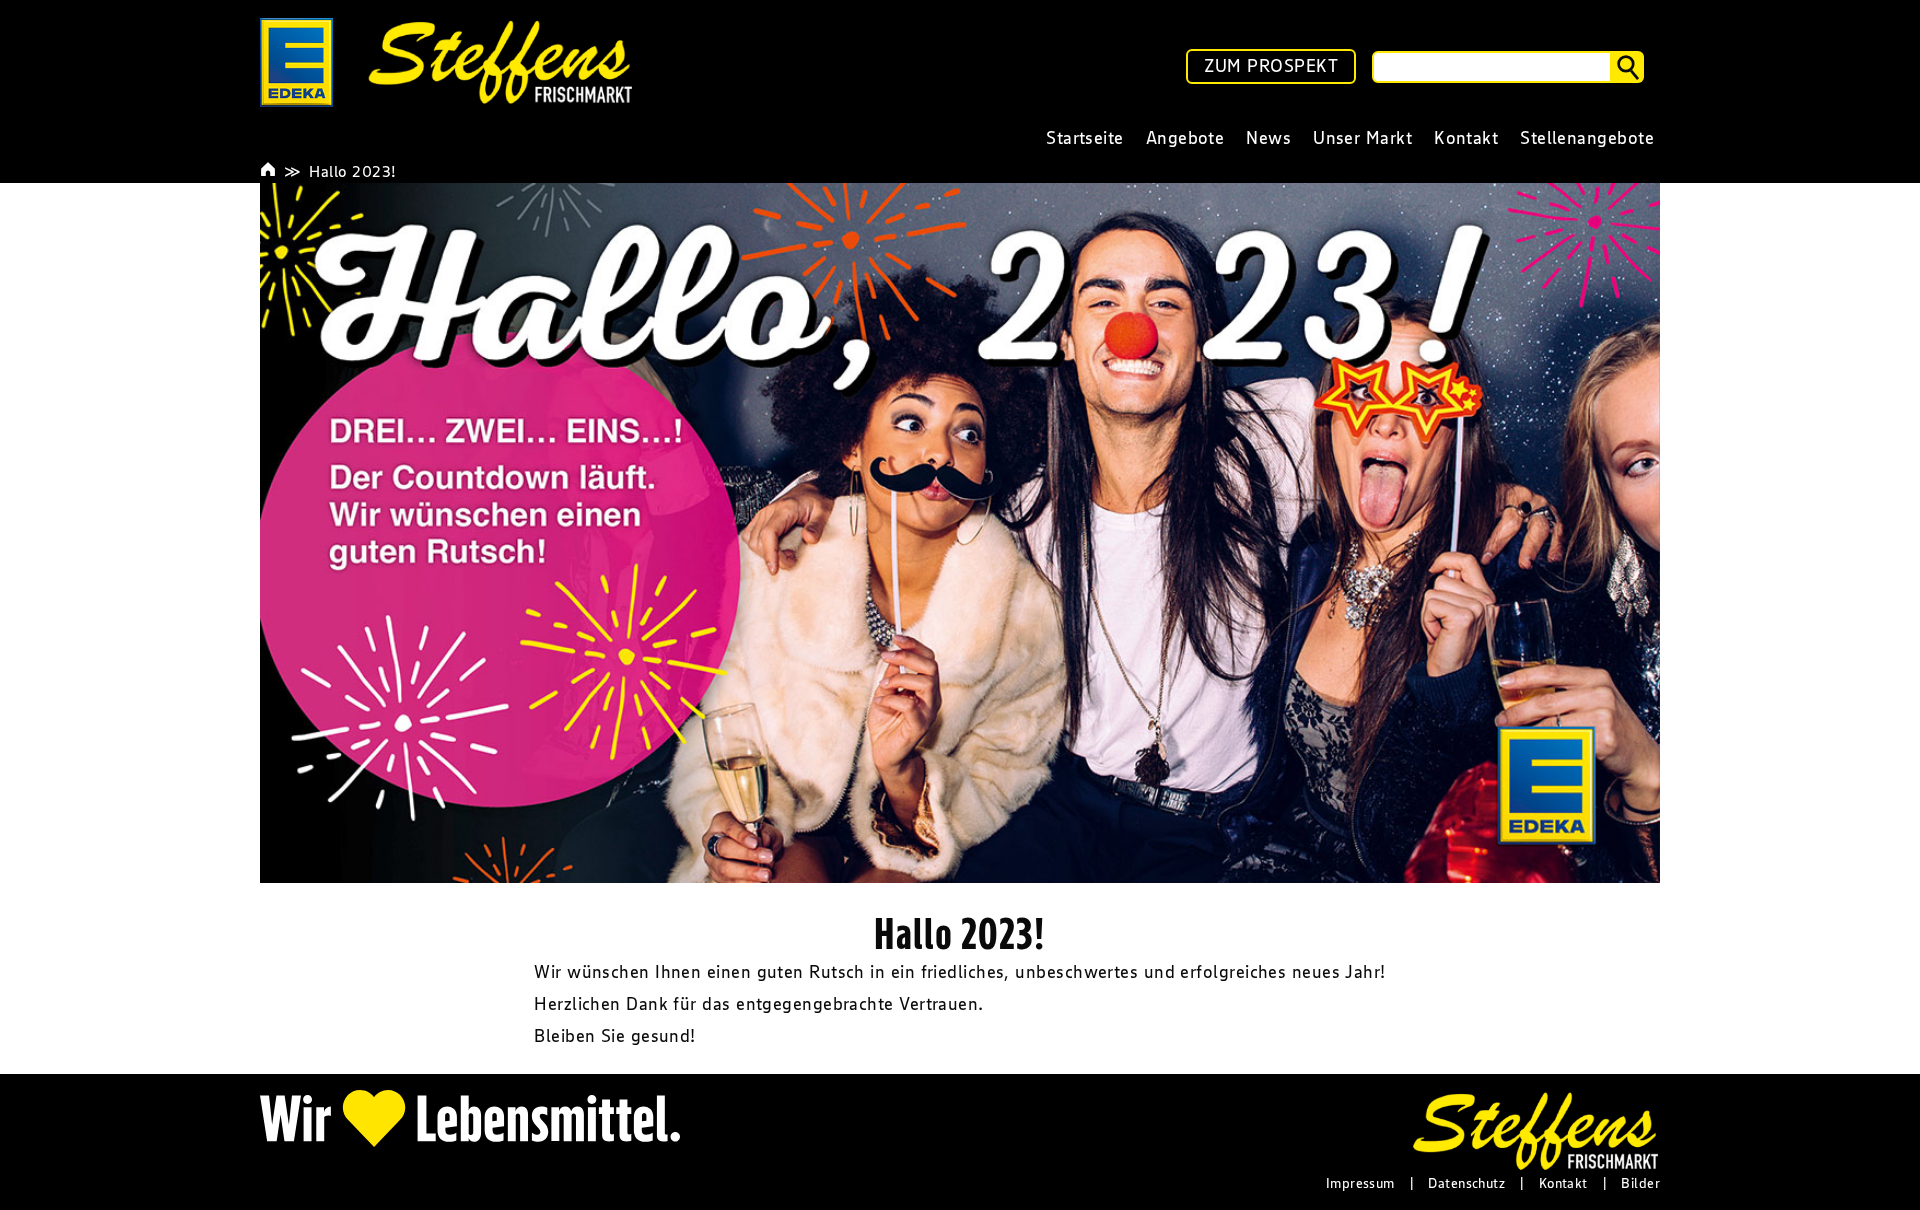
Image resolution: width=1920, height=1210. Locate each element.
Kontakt (1563, 1183)
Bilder (1640, 1183)
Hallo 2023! (352, 171)
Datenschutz (1466, 1183)
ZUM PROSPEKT (1271, 66)
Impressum (1360, 1183)
